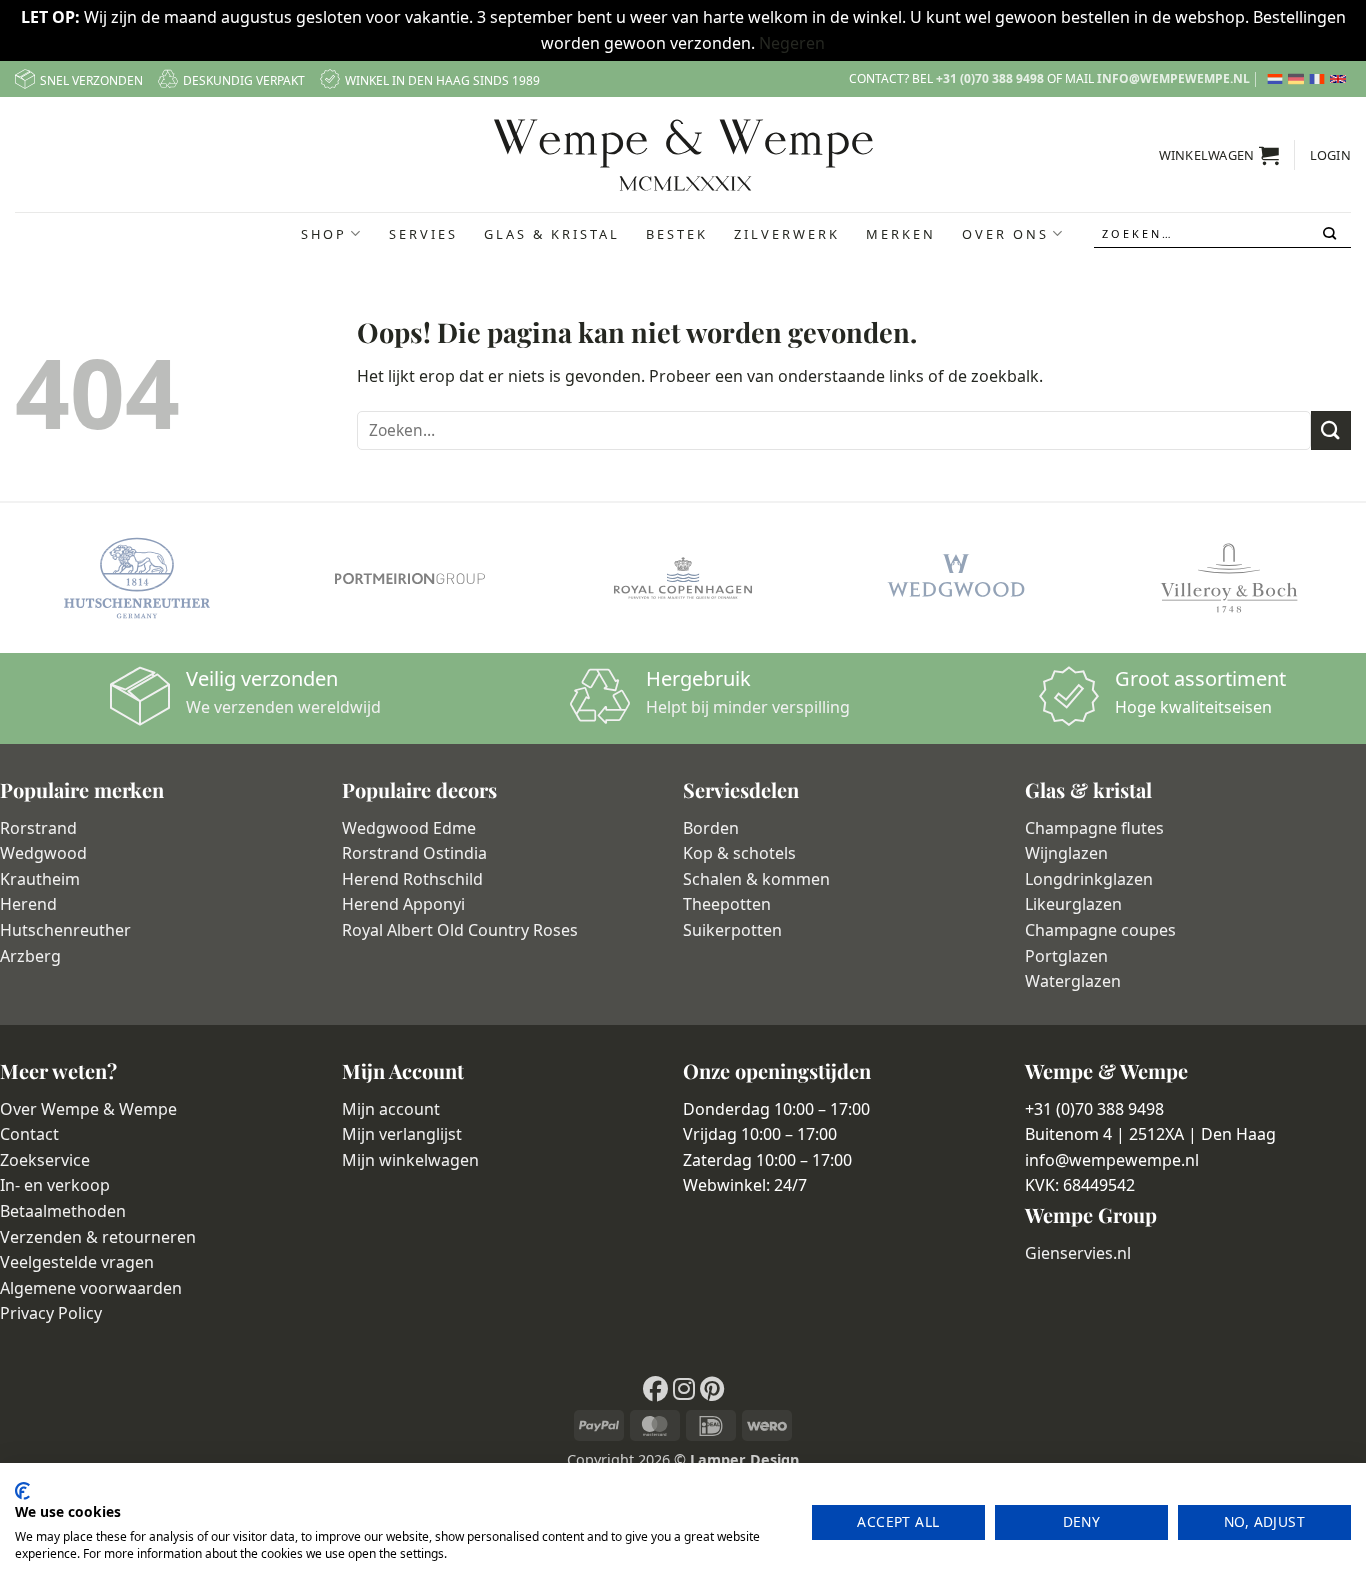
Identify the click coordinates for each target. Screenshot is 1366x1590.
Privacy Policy (51, 1313)
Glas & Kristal (552, 234)
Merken (901, 234)
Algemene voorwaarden (91, 1288)
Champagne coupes (1100, 930)
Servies (423, 234)
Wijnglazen (1066, 853)
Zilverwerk (787, 234)
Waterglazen (1073, 981)
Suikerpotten (732, 930)
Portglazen (1066, 956)
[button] (1219, 155)
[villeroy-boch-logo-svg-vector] (1229, 578)
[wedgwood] (955, 578)
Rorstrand (38, 828)
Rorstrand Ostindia (414, 853)
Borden (711, 828)
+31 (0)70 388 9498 (990, 78)
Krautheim (40, 879)
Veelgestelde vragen (77, 1262)
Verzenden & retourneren (98, 1237)
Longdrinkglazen (1089, 879)
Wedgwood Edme (409, 828)
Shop (324, 234)
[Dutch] (1277, 79)
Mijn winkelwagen (410, 1160)
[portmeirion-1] (409, 578)
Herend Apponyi (403, 904)
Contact (29, 1134)
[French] (1319, 79)
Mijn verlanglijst (402, 1134)
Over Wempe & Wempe (88, 1109)
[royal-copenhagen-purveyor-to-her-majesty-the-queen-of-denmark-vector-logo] (682, 578)
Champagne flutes (1094, 828)
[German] (1298, 79)
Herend (28, 904)
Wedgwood (43, 853)
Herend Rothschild (412, 879)
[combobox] (1223, 233)
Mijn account (391, 1109)
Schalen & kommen (756, 879)
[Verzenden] (1331, 234)
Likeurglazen (1073, 904)
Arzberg (30, 956)
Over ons (1005, 234)
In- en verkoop (55, 1185)
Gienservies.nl (1078, 1253)
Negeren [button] (792, 43)
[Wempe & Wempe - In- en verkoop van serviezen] (683, 155)
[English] (1340, 79)
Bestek (677, 234)
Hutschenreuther (65, 930)
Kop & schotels (739, 853)
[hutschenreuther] (136, 578)
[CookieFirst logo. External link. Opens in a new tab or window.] (22, 1491)
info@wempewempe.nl (1173, 78)
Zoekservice (45, 1160)
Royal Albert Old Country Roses (460, 930)
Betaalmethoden (63, 1211)
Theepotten (727, 904)
